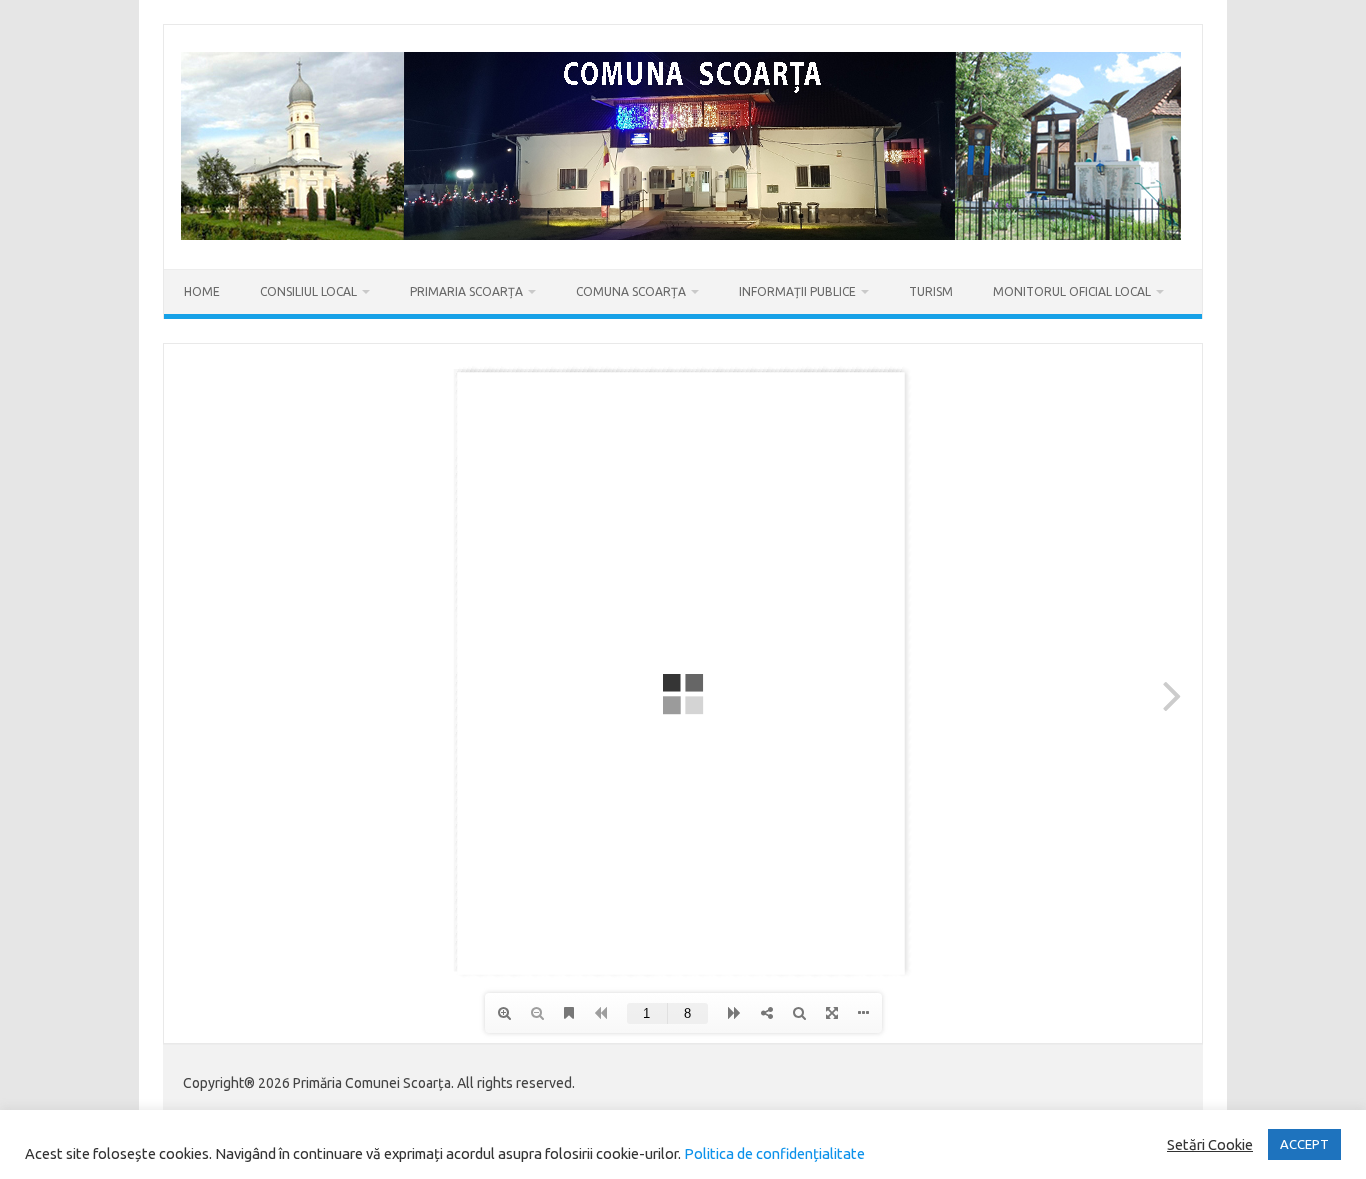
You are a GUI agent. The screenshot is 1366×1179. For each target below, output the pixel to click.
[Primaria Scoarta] (681, 235)
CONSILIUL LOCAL (308, 291)
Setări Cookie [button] (1210, 1144)
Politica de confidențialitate (773, 1153)
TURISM (931, 291)
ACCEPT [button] (1304, 1144)
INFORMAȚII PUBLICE (797, 291)
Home (202, 291)
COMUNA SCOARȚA (631, 291)
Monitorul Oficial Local (1072, 291)
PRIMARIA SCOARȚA (466, 291)
